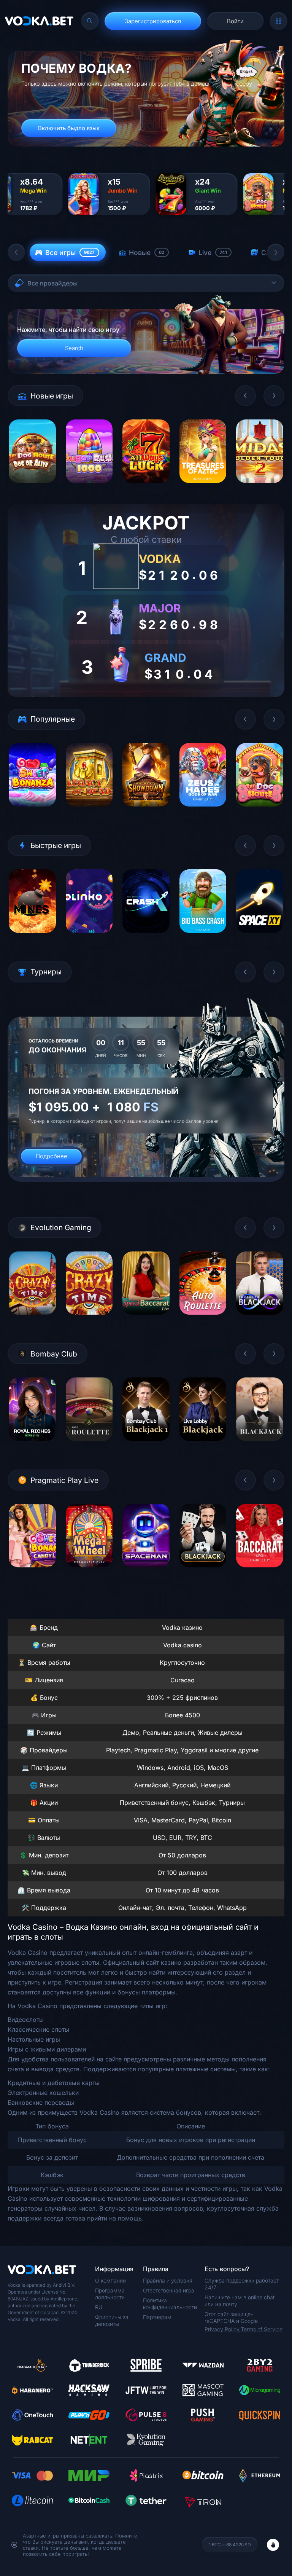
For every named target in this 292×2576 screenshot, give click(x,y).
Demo (32, 489)
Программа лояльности (110, 2294)
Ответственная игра (169, 2290)
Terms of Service (262, 2329)
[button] (16, 252)
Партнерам (157, 2317)
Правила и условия (168, 2280)
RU (99, 2307)
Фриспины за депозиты (112, 2320)
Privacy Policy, (223, 2329)
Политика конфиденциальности (170, 2304)
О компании (110, 2280)
